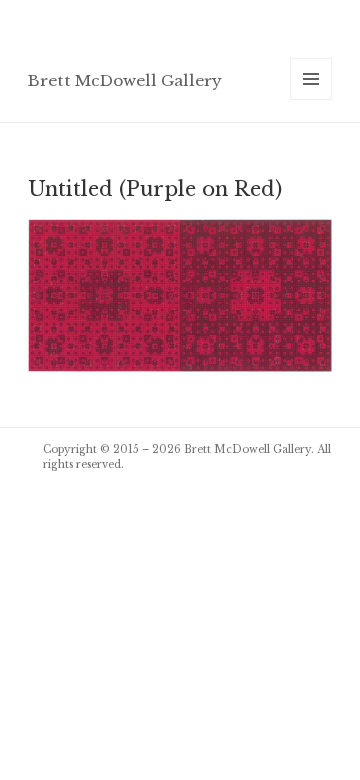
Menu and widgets (311, 99)
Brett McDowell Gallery (125, 80)
